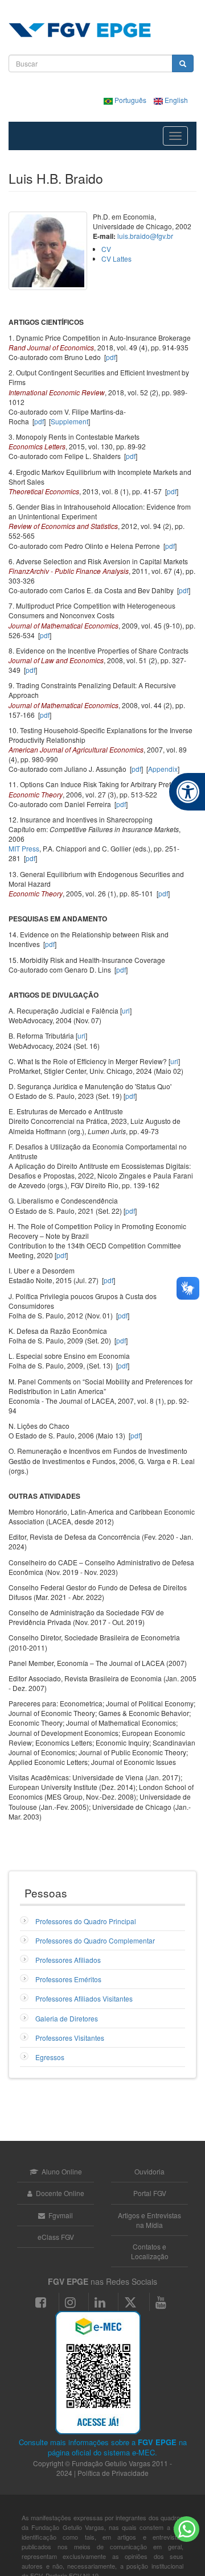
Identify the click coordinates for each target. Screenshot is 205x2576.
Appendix (163, 769)
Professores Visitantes (70, 2038)
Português (130, 100)
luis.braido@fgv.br (145, 236)
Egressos (50, 2057)
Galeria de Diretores (67, 2018)
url (126, 1010)
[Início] (80, 30)
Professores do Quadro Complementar (95, 1940)
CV (106, 249)
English (175, 100)
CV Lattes (116, 259)
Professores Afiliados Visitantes (84, 1998)
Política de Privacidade (113, 2473)
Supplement (69, 421)
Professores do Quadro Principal (86, 1921)
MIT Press (24, 848)
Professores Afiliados (68, 1960)
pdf (111, 357)
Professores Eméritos (68, 1979)
